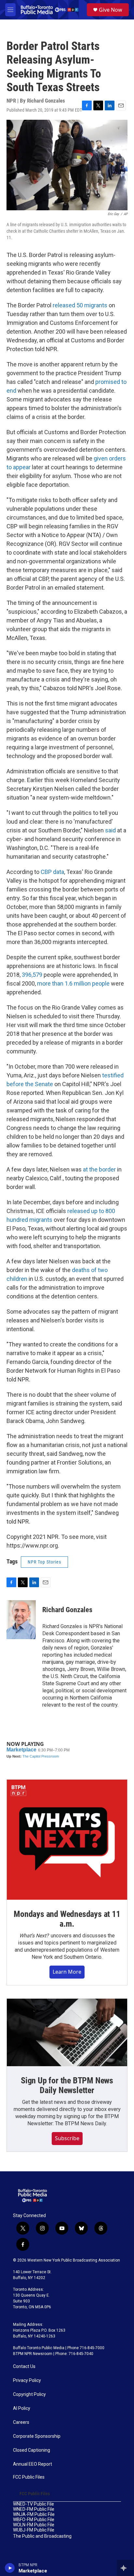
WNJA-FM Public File (34, 2515)
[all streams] (125, 2568)
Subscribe (67, 2138)
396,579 (32, 975)
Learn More (67, 1972)
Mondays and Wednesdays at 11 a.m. (67, 1919)
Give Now (111, 10)
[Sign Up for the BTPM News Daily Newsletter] (67, 2032)
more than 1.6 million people (73, 983)
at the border (99, 1169)
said (110, 830)
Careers (21, 2422)
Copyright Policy (29, 2394)
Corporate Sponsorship (37, 2436)
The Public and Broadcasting (42, 2536)
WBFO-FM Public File (34, 2520)
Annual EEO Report (33, 2464)
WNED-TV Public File (33, 2504)
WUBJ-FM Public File (34, 2530)
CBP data (52, 872)
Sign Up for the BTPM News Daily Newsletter (67, 2085)
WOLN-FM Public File (34, 2525)
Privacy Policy (27, 2380)
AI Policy (22, 2408)
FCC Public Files (29, 2477)
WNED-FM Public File (34, 2509)
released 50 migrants (80, 305)
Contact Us (24, 2367)
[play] (10, 2568)
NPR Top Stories (44, 1562)
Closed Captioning (32, 2450)
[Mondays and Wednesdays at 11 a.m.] (67, 1840)
